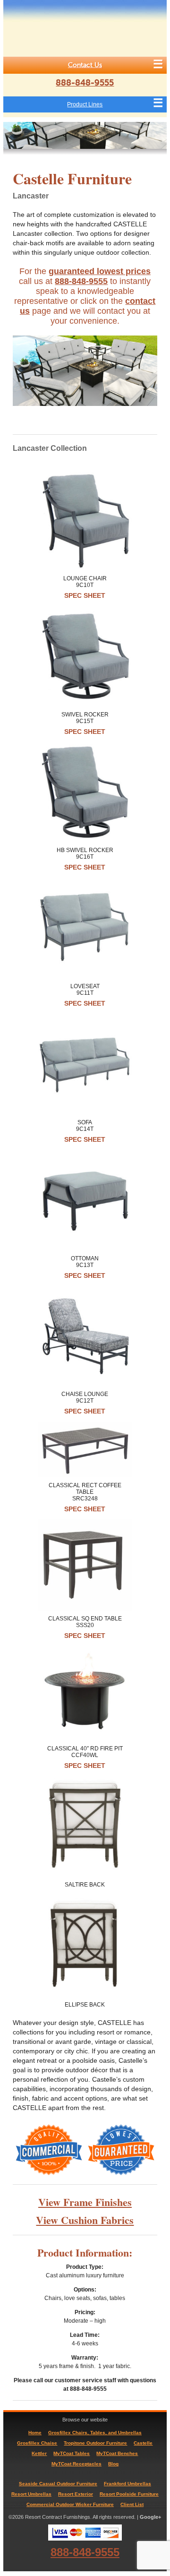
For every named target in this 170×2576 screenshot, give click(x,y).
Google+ (150, 2517)
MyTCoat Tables (72, 2453)
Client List (132, 2504)
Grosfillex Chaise (37, 2443)
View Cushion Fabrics (85, 2220)
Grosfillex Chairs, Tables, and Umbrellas (95, 2433)
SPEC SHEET (85, 595)
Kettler (39, 2453)
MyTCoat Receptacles (76, 2464)
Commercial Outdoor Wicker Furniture (70, 2504)
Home (35, 2433)
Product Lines (85, 104)
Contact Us (85, 65)
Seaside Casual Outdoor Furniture (58, 2484)
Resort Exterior (76, 2494)
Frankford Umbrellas (127, 2484)
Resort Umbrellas (31, 2494)
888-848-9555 (85, 83)
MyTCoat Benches (117, 2453)
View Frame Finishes (85, 2202)
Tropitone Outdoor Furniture (95, 2443)
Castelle (143, 2443)
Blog (113, 2464)
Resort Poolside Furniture (129, 2494)
